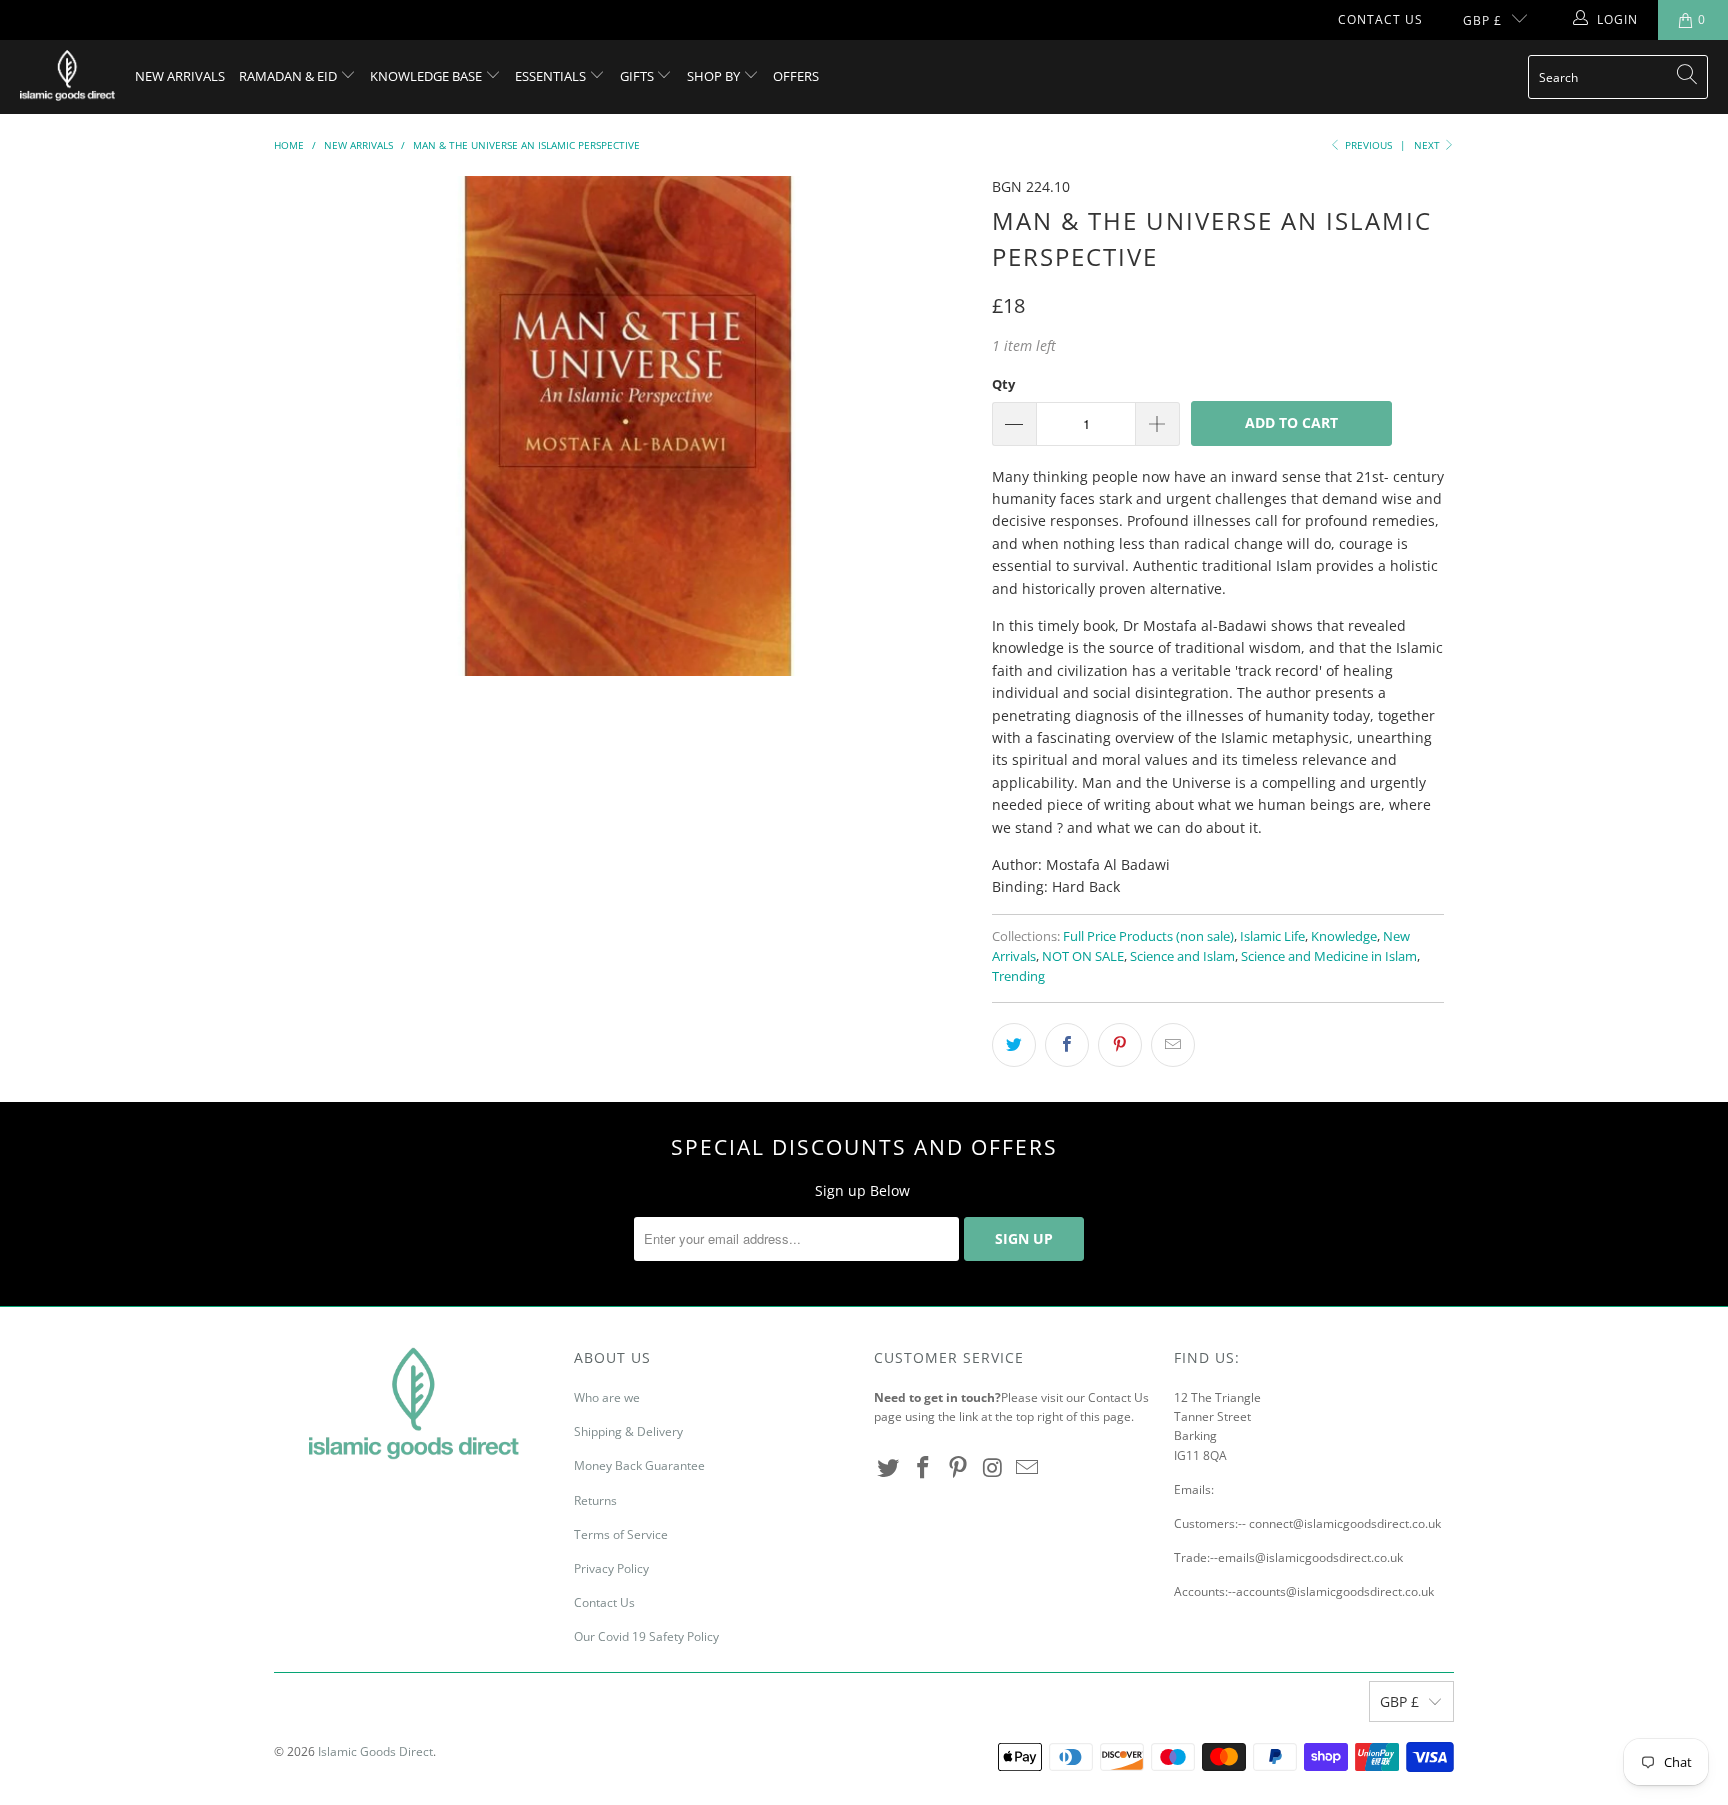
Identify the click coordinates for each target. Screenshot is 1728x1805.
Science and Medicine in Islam (1329, 956)
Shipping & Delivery (628, 1431)
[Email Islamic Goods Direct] (1028, 1468)
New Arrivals (180, 76)
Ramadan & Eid (289, 76)
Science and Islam (1182, 956)
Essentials (552, 76)
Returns (595, 1500)
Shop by (715, 76)
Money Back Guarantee (639, 1465)
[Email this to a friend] (1173, 1045)
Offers (796, 76)
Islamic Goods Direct (375, 1751)
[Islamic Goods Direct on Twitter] (889, 1468)
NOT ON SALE (1083, 956)
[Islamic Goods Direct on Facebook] (924, 1468)
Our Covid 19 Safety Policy (646, 1636)
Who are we (607, 1397)
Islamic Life (1272, 936)
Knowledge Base (427, 76)
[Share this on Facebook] (1067, 1045)
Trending (1018, 976)
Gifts (638, 76)
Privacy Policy (611, 1568)
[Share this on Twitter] (1014, 1045)
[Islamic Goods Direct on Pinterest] (958, 1468)
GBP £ (1482, 20)
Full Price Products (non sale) (1148, 936)
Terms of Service (621, 1534)
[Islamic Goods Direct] (67, 77)
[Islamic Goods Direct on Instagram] (993, 1468)
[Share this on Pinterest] (1120, 1045)
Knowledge (1344, 936)
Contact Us (1380, 19)
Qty (1003, 384)
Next (1428, 145)
